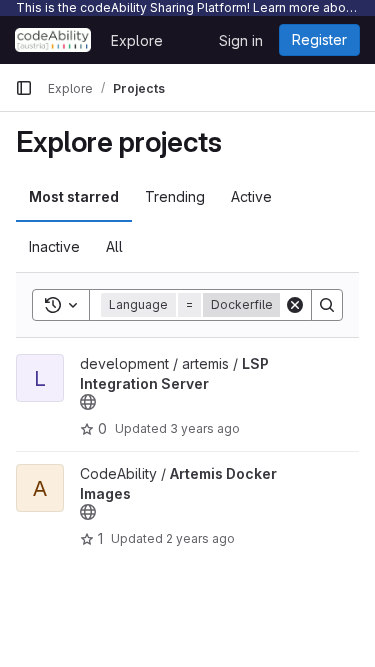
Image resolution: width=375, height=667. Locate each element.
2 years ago (200, 538)
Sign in (241, 40)
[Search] (327, 305)
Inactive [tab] (54, 246)
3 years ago (205, 428)
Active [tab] (251, 196)
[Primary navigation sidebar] (24, 88)
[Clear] (295, 305)
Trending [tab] (175, 196)
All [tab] (114, 246)
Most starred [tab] (74, 196)
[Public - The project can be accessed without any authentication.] (88, 402)
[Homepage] (53, 40)
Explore (137, 40)
